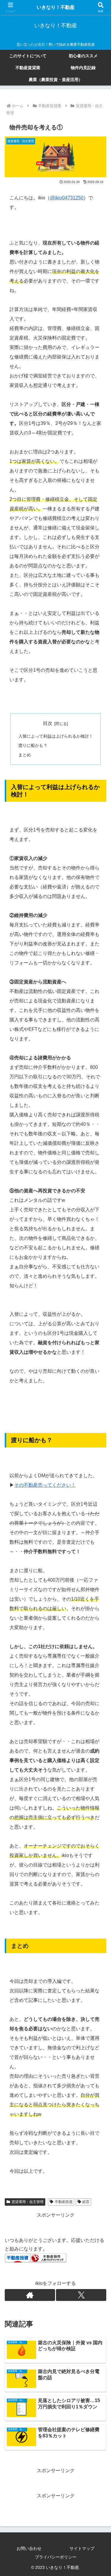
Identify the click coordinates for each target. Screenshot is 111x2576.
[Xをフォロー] (81, 2295)
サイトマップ (82, 2548)
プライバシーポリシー (56, 2557)
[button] (99, 1442)
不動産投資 (64, 2202)
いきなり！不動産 (56, 7)
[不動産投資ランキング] (49, 2257)
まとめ (25, 755)
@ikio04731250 (67, 198)
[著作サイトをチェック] (30, 2295)
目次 (48, 723)
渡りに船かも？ (33, 745)
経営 (86, 2202)
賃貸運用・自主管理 (28, 2202)
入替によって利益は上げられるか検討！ (56, 736)
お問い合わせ (29, 2548)
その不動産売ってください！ (45, 1485)
